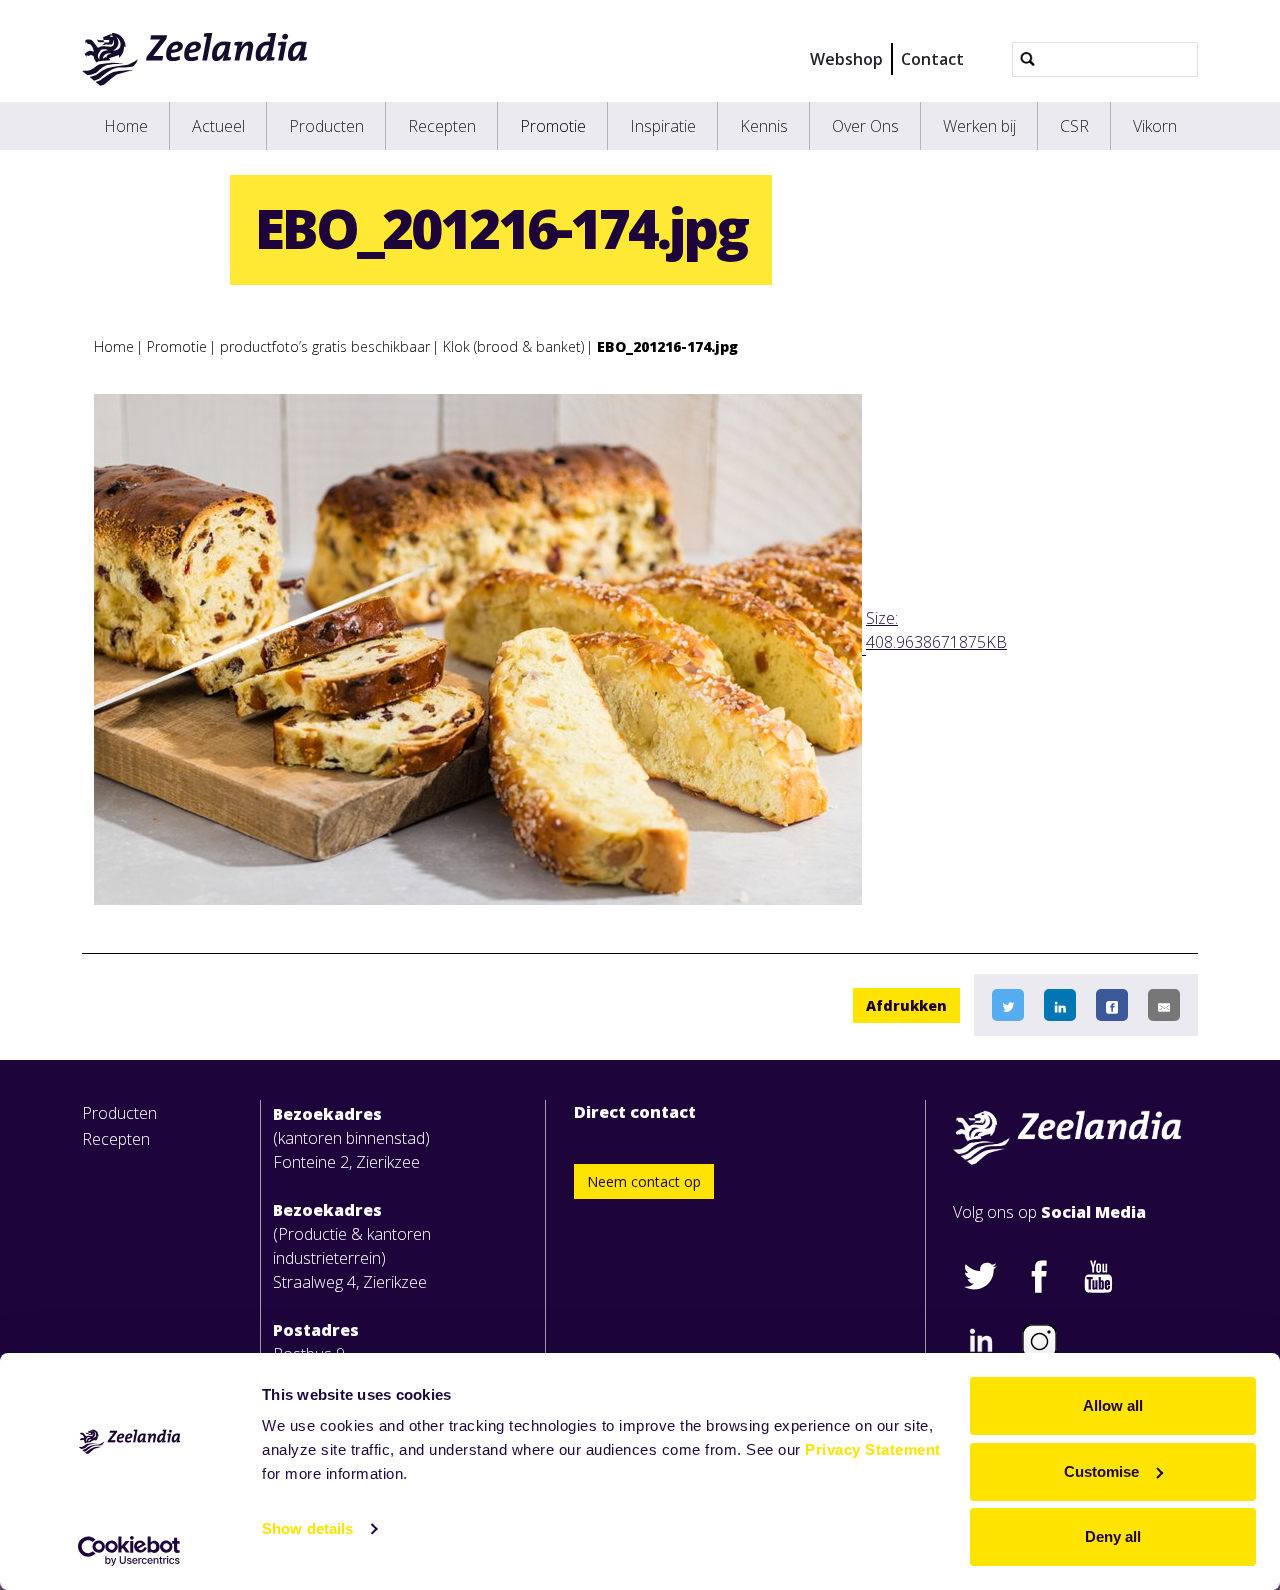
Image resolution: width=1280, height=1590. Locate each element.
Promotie (553, 126)
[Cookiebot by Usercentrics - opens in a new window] (129, 1551)
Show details (307, 1528)
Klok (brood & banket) (513, 346)
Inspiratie (663, 126)
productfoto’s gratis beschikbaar (325, 346)
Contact (932, 59)
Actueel (218, 126)
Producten (326, 126)
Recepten (442, 126)
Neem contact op (644, 1181)
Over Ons (865, 126)
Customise (1101, 1471)
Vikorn (1155, 126)
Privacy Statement (873, 1449)
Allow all (1113, 1405)
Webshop (846, 59)
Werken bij (979, 126)
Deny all (1113, 1536)
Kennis (764, 126)
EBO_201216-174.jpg (667, 346)
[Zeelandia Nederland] (195, 59)
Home (126, 126)
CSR (1074, 126)
